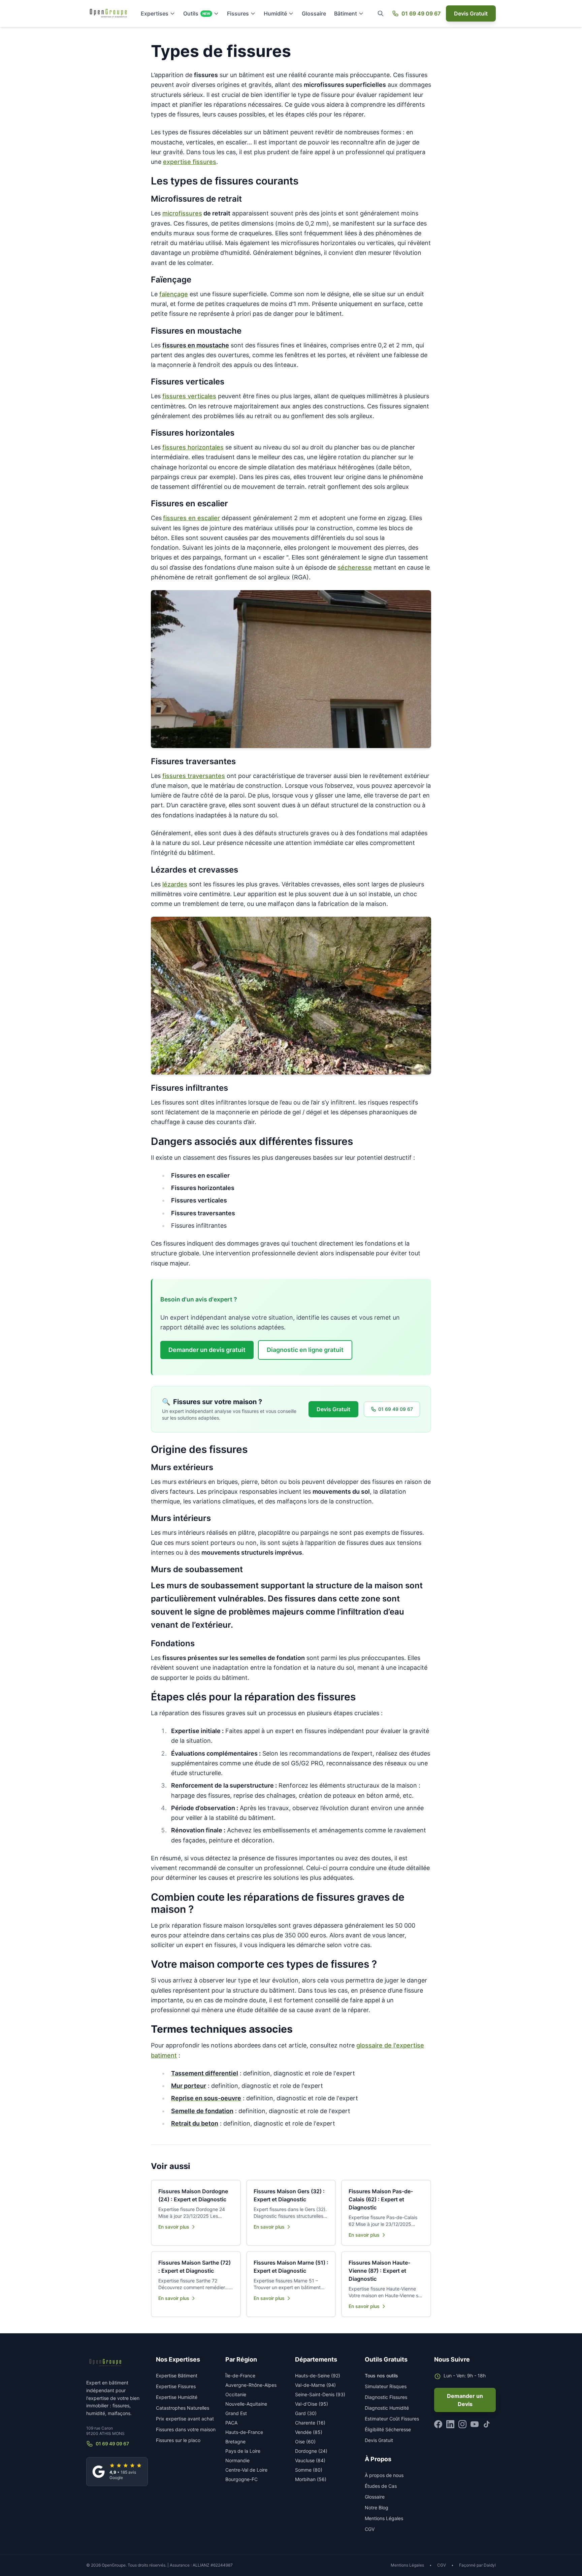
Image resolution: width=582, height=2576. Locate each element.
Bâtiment (346, 13)
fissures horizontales (193, 447)
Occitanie (236, 2394)
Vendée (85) (309, 2432)
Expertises (155, 13)
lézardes (175, 884)
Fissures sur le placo (178, 2440)
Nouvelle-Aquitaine (246, 2404)
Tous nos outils (381, 2376)
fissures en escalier (191, 518)
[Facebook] (438, 2424)
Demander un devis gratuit (207, 1350)
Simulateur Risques (386, 2386)
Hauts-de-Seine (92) (318, 2376)
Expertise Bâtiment (177, 2376)
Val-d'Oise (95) (312, 2404)
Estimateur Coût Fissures (392, 2419)
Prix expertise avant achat (185, 2419)
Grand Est (236, 2413)
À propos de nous (384, 2475)
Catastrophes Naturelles (183, 2408)
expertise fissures (190, 162)
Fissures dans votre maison (186, 2429)
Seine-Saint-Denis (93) (320, 2394)
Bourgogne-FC (241, 2479)
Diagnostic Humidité (387, 2408)
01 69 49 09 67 (421, 13)
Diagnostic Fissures (386, 2397)
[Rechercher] (381, 13)
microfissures (182, 213)
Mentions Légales (384, 2518)
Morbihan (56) (311, 2479)
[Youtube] (475, 2424)
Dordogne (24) (311, 2451)
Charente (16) (310, 2423)
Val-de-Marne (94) (315, 2385)
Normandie (237, 2460)
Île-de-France (240, 2376)
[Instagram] (462, 2424)
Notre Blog (377, 2507)
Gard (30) (306, 2413)
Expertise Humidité (177, 2397)
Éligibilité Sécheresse (388, 2429)
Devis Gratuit (471, 13)
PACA (231, 2423)
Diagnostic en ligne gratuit (305, 1350)
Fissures (238, 13)
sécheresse (355, 567)
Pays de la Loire (243, 2451)
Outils (197, 13)
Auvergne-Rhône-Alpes (251, 2385)
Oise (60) (305, 2442)
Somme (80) (309, 2470)
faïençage (174, 294)
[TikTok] (487, 2424)
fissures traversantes (194, 776)
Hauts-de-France (244, 2432)
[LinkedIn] (450, 2424)
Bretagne (235, 2442)
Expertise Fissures (176, 2386)
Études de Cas (381, 2486)
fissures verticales (189, 396)
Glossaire (314, 13)
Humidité (275, 13)
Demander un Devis (465, 2400)
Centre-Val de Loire (246, 2470)
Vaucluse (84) (310, 2460)
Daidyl (490, 2565)
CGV (370, 2529)
